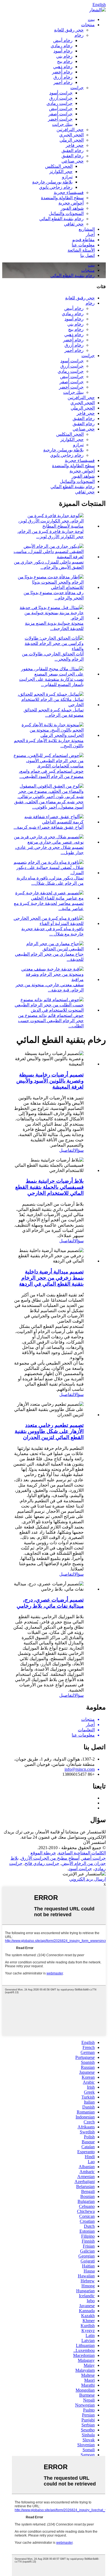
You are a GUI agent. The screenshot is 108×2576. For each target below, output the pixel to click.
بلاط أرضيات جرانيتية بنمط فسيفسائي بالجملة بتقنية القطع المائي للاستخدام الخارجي (49, 1187)
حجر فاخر (75, 145)
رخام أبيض (63, 40)
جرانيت (77, 88)
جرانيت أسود (61, 93)
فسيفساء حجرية (69, 192)
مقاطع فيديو (83, 240)
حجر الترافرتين (70, 130)
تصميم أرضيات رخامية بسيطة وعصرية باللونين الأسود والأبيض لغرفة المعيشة (50, 1081)
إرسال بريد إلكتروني (88, 1879)
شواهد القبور (72, 208)
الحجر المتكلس (59, 166)
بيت (91, 19)
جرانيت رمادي (60, 103)
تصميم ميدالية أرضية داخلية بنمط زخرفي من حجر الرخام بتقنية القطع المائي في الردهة (51, 1278)
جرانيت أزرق (61, 98)
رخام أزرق (63, 77)
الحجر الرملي (72, 140)
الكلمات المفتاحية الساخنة (82, 1853)
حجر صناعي (73, 161)
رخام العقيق (73, 151)
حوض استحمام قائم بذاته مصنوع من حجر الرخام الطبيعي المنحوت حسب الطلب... (51, 1021)
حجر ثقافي (74, 224)
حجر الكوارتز (61, 172)
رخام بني (64, 56)
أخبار (90, 234)
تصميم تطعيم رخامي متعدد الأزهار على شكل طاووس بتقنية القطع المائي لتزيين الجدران (49, 1431)
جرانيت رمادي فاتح (42, 1863)
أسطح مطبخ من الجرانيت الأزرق (50, 1858)
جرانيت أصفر (61, 114)
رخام (79, 35)
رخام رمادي (62, 46)
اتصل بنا (88, 255)
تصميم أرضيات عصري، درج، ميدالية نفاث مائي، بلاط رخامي (50, 1603)
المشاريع (87, 229)
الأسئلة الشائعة (81, 250)
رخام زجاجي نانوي (56, 187)
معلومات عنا (83, 245)
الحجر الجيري (71, 135)
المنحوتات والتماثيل (66, 213)
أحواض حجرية (71, 203)
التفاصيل (67, 1150)
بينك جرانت (62, 124)
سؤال (79, 1150)
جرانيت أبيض (61, 109)
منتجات (88, 25)
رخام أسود (63, 51)
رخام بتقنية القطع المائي (61, 219)
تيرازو (67, 177)
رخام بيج (65, 61)
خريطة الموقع (43, 1853)
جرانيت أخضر (60, 119)
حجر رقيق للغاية (69, 30)
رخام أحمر (63, 82)
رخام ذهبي (63, 67)
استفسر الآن (94, 1842)
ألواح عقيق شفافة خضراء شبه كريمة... (49, 827)
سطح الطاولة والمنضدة (62, 198)
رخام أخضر (62, 72)
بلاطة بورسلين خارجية (52, 182)
